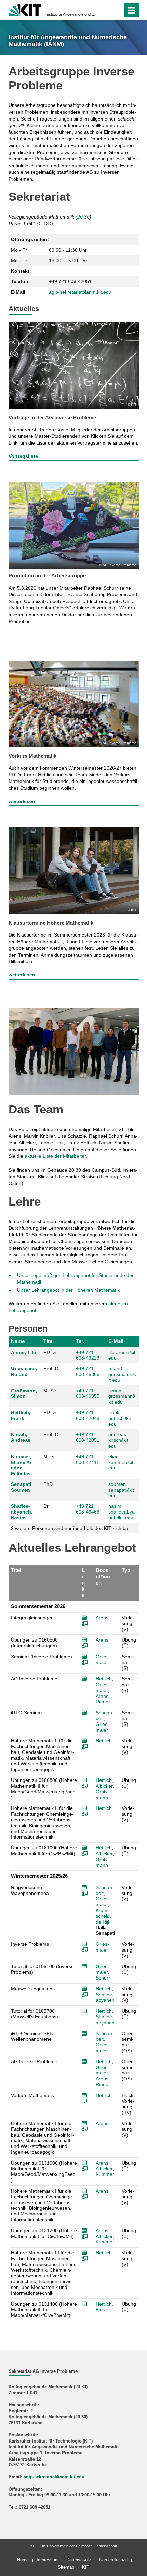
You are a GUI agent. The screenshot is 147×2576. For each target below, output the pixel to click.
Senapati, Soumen (22, 1487)
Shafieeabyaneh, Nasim (22, 1512)
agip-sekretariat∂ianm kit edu (54, 2477)
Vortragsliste (23, 456)
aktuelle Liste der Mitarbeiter (55, 1156)
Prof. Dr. (52, 1368)
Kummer (105, 2174)
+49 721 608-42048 (88, 1415)
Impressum (48, 2560)
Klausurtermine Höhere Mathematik (51, 923)
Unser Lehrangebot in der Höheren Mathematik (68, 1290)
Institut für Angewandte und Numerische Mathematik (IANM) (71, 14)
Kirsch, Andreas (21, 1437)
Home (23, 2560)
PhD (48, 1484)
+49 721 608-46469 (88, 1509)
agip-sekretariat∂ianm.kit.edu (80, 292)
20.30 (83, 217)
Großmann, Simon (24, 1393)
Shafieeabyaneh (105, 1997)
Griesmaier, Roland (24, 1371)
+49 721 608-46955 (88, 1393)
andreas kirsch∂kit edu (118, 1440)
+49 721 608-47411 (88, 1459)
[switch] (105, 10)
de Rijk (103, 1922)
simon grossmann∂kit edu (122, 1396)
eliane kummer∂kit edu (121, 1462)
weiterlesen (22, 801)
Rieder (103, 1702)
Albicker (104, 1786)
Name (18, 1341)
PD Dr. (50, 1352)
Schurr (103, 1978)
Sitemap (66, 2567)
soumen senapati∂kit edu (121, 1490)
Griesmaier (102, 1659)
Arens (102, 1618)
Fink (100, 2309)
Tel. (80, 1341)
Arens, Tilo (24, 1352)
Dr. (46, 1506)
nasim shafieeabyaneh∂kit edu (122, 1512)
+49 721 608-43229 (88, 1355)
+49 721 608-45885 (88, 1371)
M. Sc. (50, 1391)
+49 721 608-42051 (88, 1437)
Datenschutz (79, 2560)
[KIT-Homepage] (25, 9)
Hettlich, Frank (21, 1415)
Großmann (102, 1795)
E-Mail (116, 1341)
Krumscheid (103, 1913)
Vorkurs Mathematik (32, 756)
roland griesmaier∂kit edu (122, 1374)
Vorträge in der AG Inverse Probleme (52, 417)
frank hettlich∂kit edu (120, 1418)
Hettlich (104, 1679)
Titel (49, 1341)
